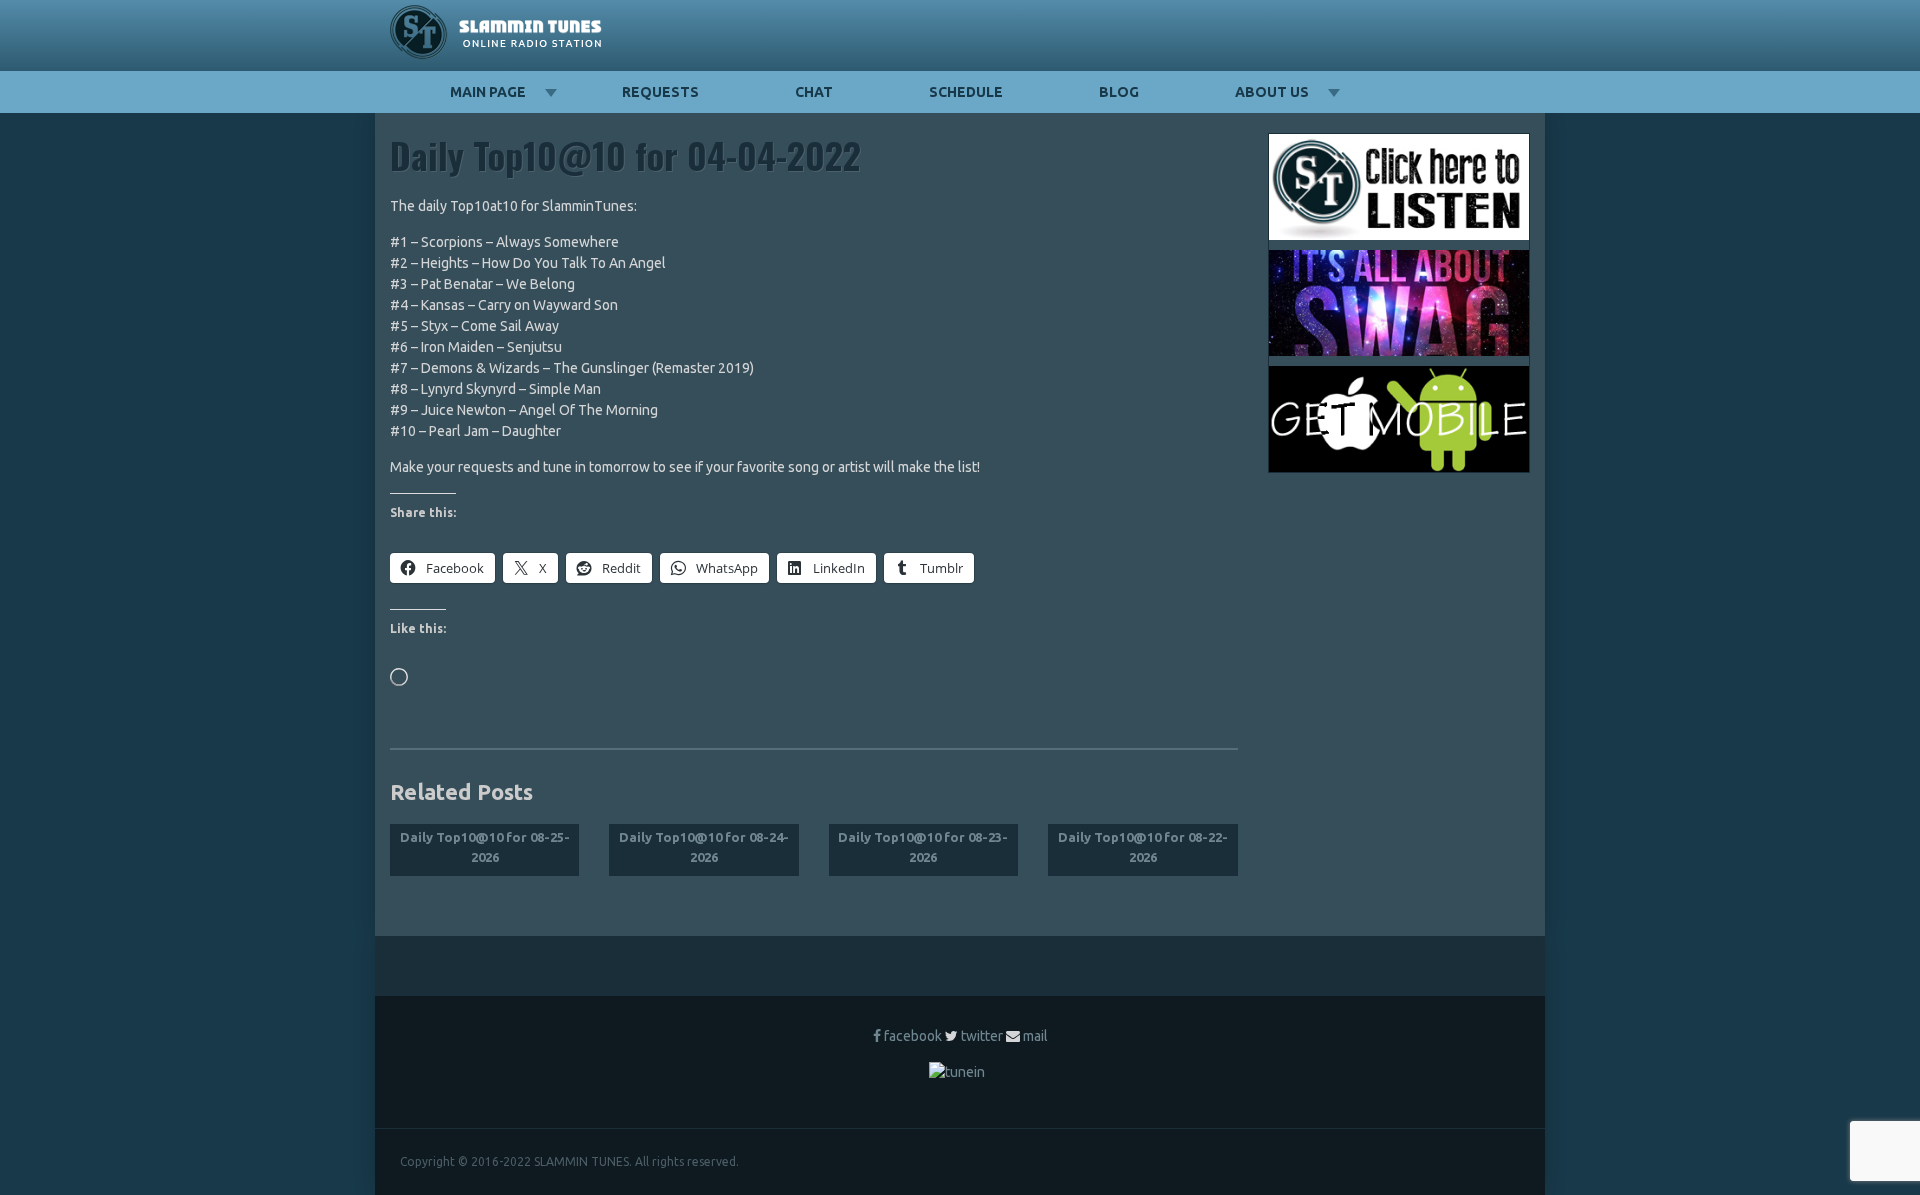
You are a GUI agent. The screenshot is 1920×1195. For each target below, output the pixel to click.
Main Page (488, 92)
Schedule (966, 92)
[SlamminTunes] (496, 35)
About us (1272, 92)
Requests (660, 92)
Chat (814, 92)
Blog (1119, 92)
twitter (982, 1036)
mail (1035, 1036)
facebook (913, 1036)
